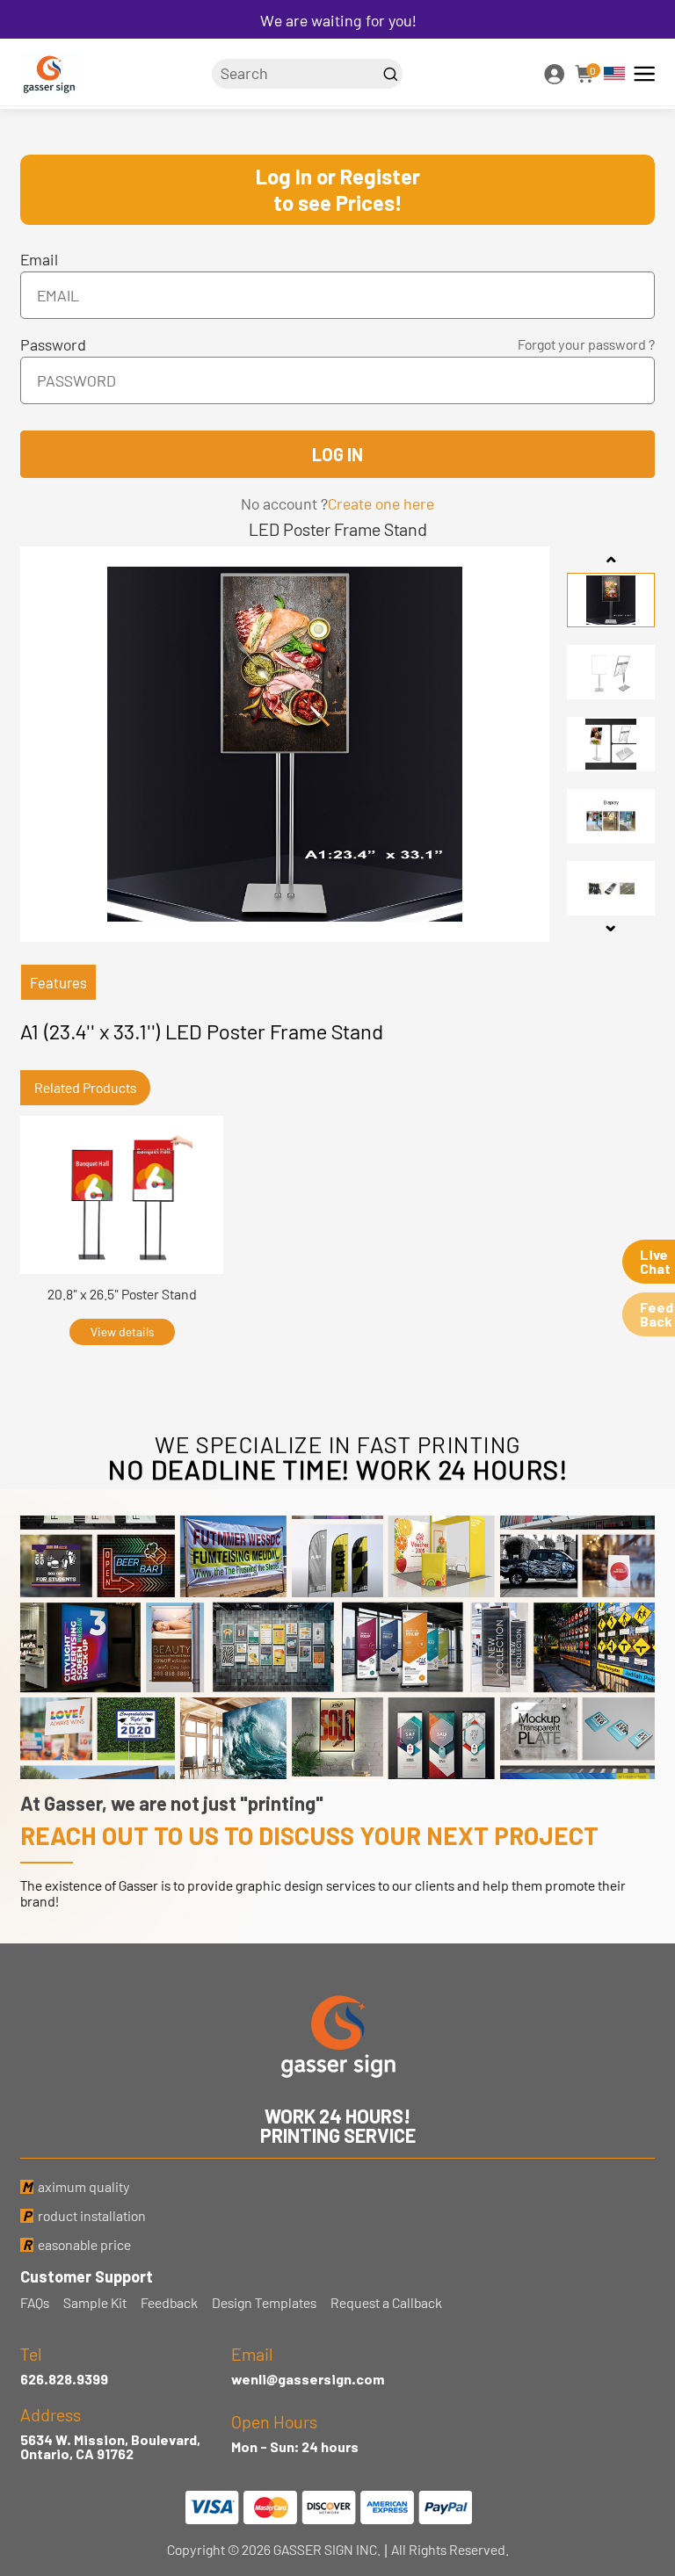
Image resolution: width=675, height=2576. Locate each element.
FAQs (35, 2303)
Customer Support (87, 2276)
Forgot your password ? (586, 344)
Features (58, 982)
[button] (611, 560)
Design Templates (264, 2303)
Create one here (381, 503)
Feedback (169, 2303)
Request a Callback (386, 2303)
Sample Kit (95, 2303)
